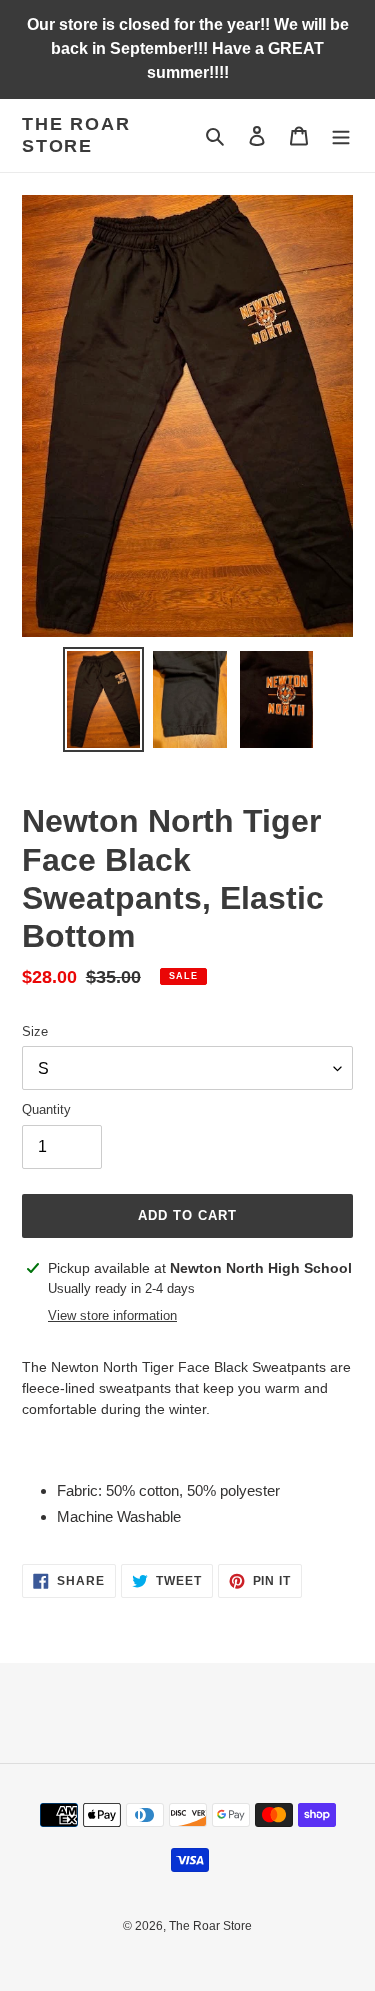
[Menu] (341, 135)
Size (35, 1031)
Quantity (46, 1109)
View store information (112, 1315)
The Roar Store (76, 135)
